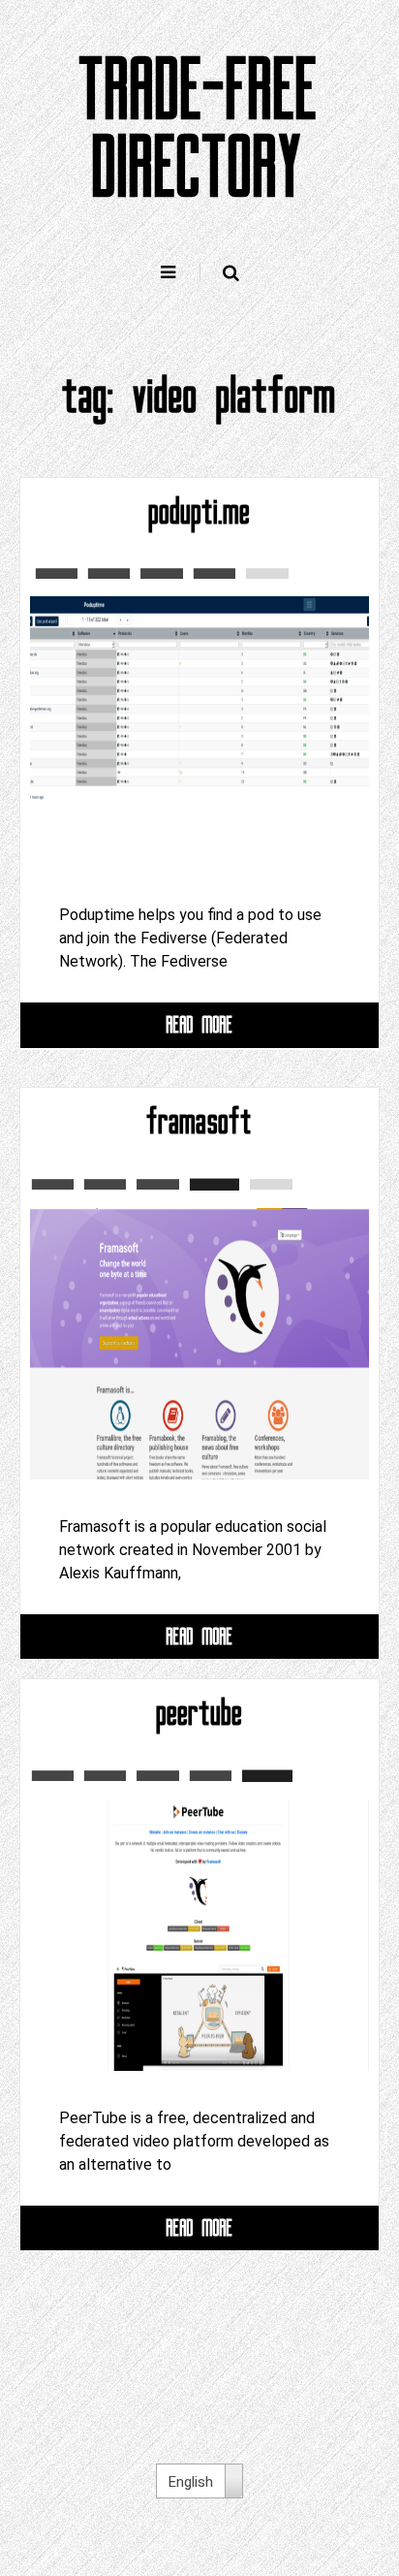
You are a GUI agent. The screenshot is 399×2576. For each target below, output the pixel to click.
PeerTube (200, 1713)
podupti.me (200, 512)
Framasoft (200, 1122)
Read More (200, 1024)
